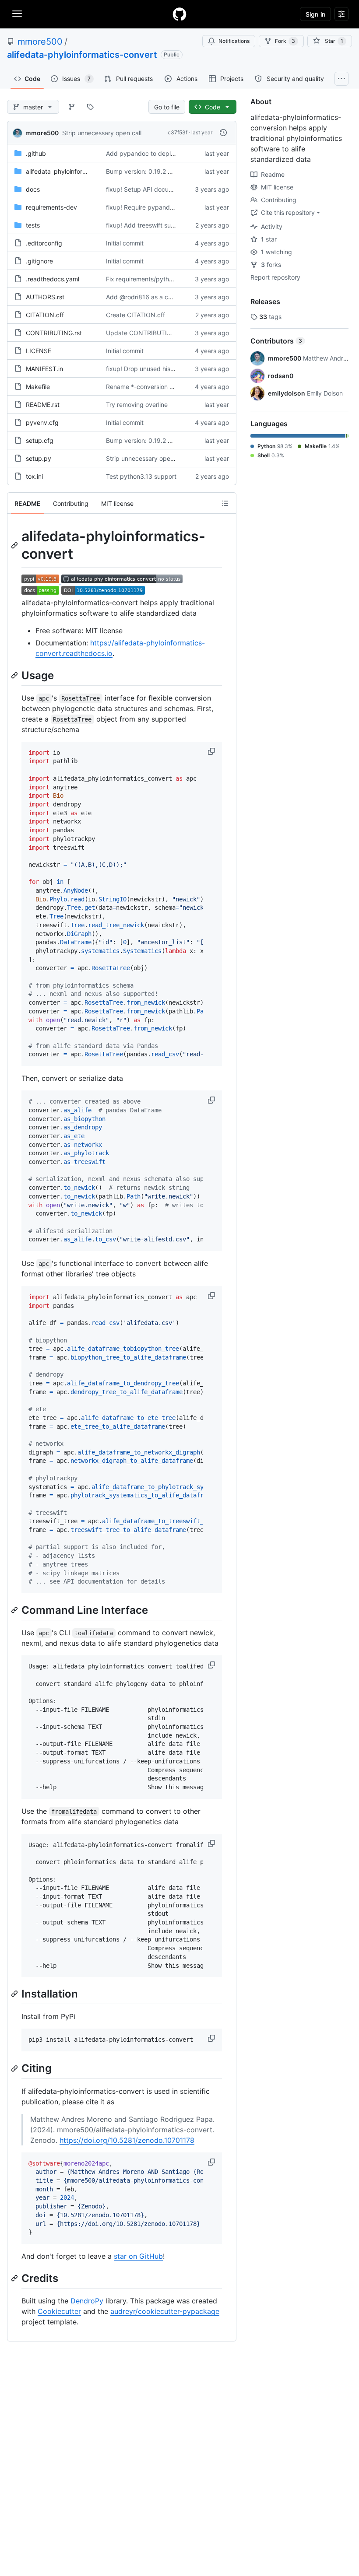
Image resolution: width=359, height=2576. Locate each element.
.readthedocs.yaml (53, 279)
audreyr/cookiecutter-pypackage (165, 2311)
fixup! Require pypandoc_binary (152, 207)
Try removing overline (137, 405)
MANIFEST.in (44, 369)
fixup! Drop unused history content (156, 369)
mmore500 (40, 42)
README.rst (43, 405)
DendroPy (87, 2301)
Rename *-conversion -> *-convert (155, 387)
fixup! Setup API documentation (151, 189)
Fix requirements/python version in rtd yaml (168, 279)
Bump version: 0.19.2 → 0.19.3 (150, 171)
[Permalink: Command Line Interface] (15, 1610)
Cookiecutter (59, 2311)
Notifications (234, 41)
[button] (212, 751)
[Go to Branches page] (72, 107)
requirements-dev (51, 207)
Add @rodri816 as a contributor (151, 297)
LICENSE (39, 351)
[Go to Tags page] (90, 107)
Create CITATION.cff (136, 315)
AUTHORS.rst (45, 297)
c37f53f (178, 132)
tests (33, 225)
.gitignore (39, 261)
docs (33, 189)
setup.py (39, 458)
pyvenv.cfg (42, 422)
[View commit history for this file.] (223, 133)
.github (36, 153)
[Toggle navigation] (17, 14)
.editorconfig (44, 243)
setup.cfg (40, 440)
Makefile (38, 387)
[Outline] (225, 503)
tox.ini (34, 476)
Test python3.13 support (141, 476)
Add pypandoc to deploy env (148, 153)
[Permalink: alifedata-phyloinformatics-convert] (15, 545)
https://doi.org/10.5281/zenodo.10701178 (127, 2140)
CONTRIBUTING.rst (54, 333)
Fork (285, 41)
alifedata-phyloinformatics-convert (82, 55)
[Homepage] (179, 14)
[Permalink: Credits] (15, 2278)
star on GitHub (138, 2256)
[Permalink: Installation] (15, 1994)
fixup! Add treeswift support (146, 225)
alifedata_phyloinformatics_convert (76, 171)
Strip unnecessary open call (102, 133)
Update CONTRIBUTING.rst (146, 333)
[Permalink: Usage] (15, 675)
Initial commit (125, 243)
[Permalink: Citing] (15, 2068)
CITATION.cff (45, 315)
